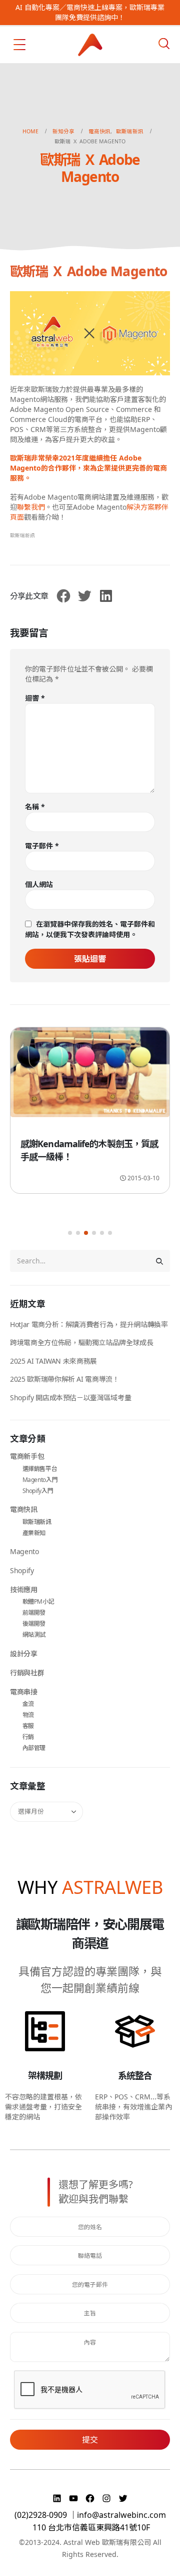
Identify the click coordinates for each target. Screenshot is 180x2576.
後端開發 (34, 1624)
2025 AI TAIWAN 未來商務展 (53, 1361)
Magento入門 (40, 1480)
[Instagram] (108, 2498)
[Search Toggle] (164, 44)
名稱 (35, 807)
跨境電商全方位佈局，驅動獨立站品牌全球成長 (82, 1342)
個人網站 (39, 884)
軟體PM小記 (38, 1601)
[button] (70, 1233)
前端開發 (34, 1613)
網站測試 (34, 1635)
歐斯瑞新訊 (22, 535)
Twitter (84, 596)
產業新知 (34, 1533)
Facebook (63, 596)
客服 (28, 1726)
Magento (24, 1551)
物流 (28, 1715)
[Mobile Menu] (19, 45)
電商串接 (24, 1692)
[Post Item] (90, 1074)
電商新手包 (27, 1456)
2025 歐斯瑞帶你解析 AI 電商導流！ (65, 1379)
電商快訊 (24, 1509)
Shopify (22, 1570)
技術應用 (24, 1589)
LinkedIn (106, 596)
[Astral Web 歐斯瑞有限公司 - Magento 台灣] (90, 45)
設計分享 (24, 1654)
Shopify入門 (38, 1491)
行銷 (28, 1737)
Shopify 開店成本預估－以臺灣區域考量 (70, 1398)
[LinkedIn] (58, 2498)
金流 (28, 1704)
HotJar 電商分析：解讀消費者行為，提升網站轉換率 (89, 1324)
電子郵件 (42, 846)
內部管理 (34, 1748)
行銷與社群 (27, 1673)
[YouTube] (75, 2498)
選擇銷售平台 (40, 1469)
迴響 (35, 698)
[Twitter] (123, 2498)
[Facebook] (91, 2498)
